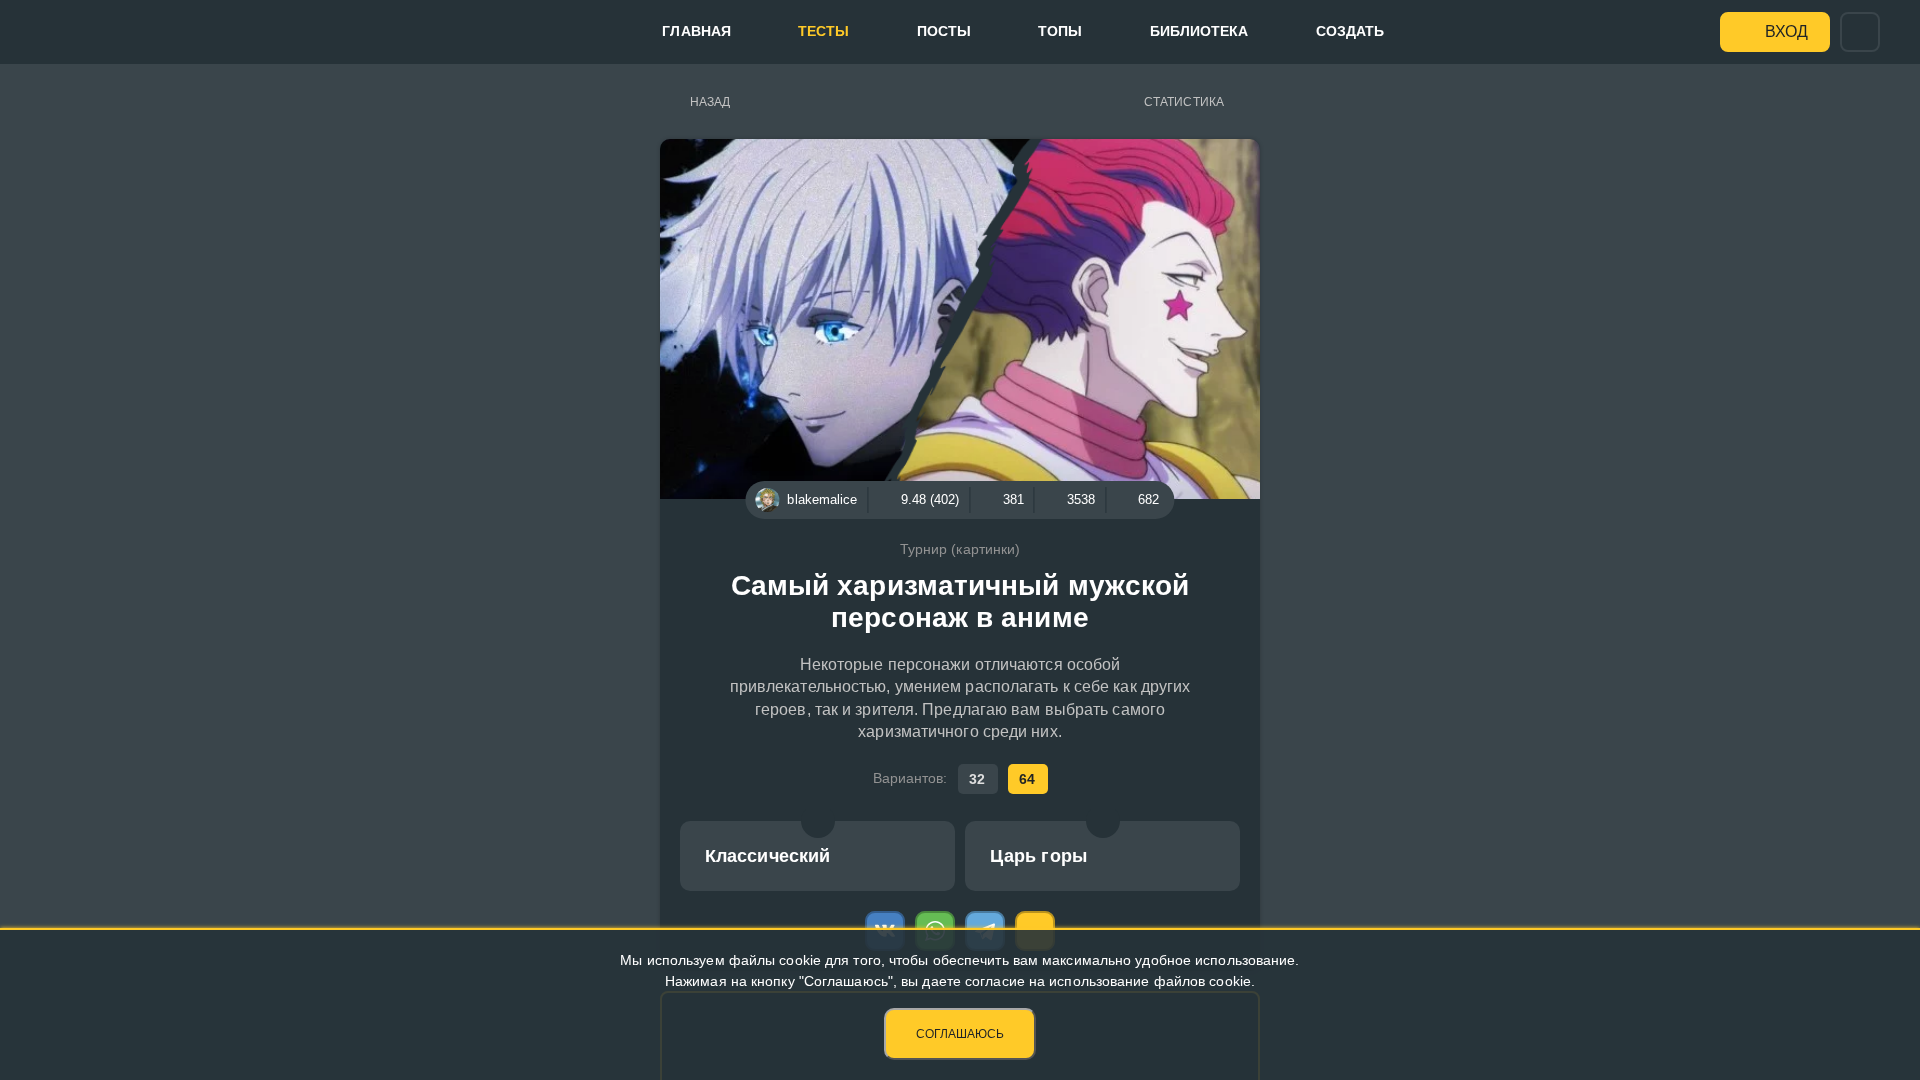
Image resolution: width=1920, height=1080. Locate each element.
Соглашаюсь (960, 1034)
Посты (944, 31)
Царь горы (1038, 856)
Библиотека (1199, 31)
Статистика (1184, 102)
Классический (767, 856)
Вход (1786, 31)
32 (977, 779)
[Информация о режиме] (818, 821)
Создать (1350, 31)
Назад (710, 102)
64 (1027, 779)
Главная (696, 31)
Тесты (824, 31)
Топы (1060, 31)
